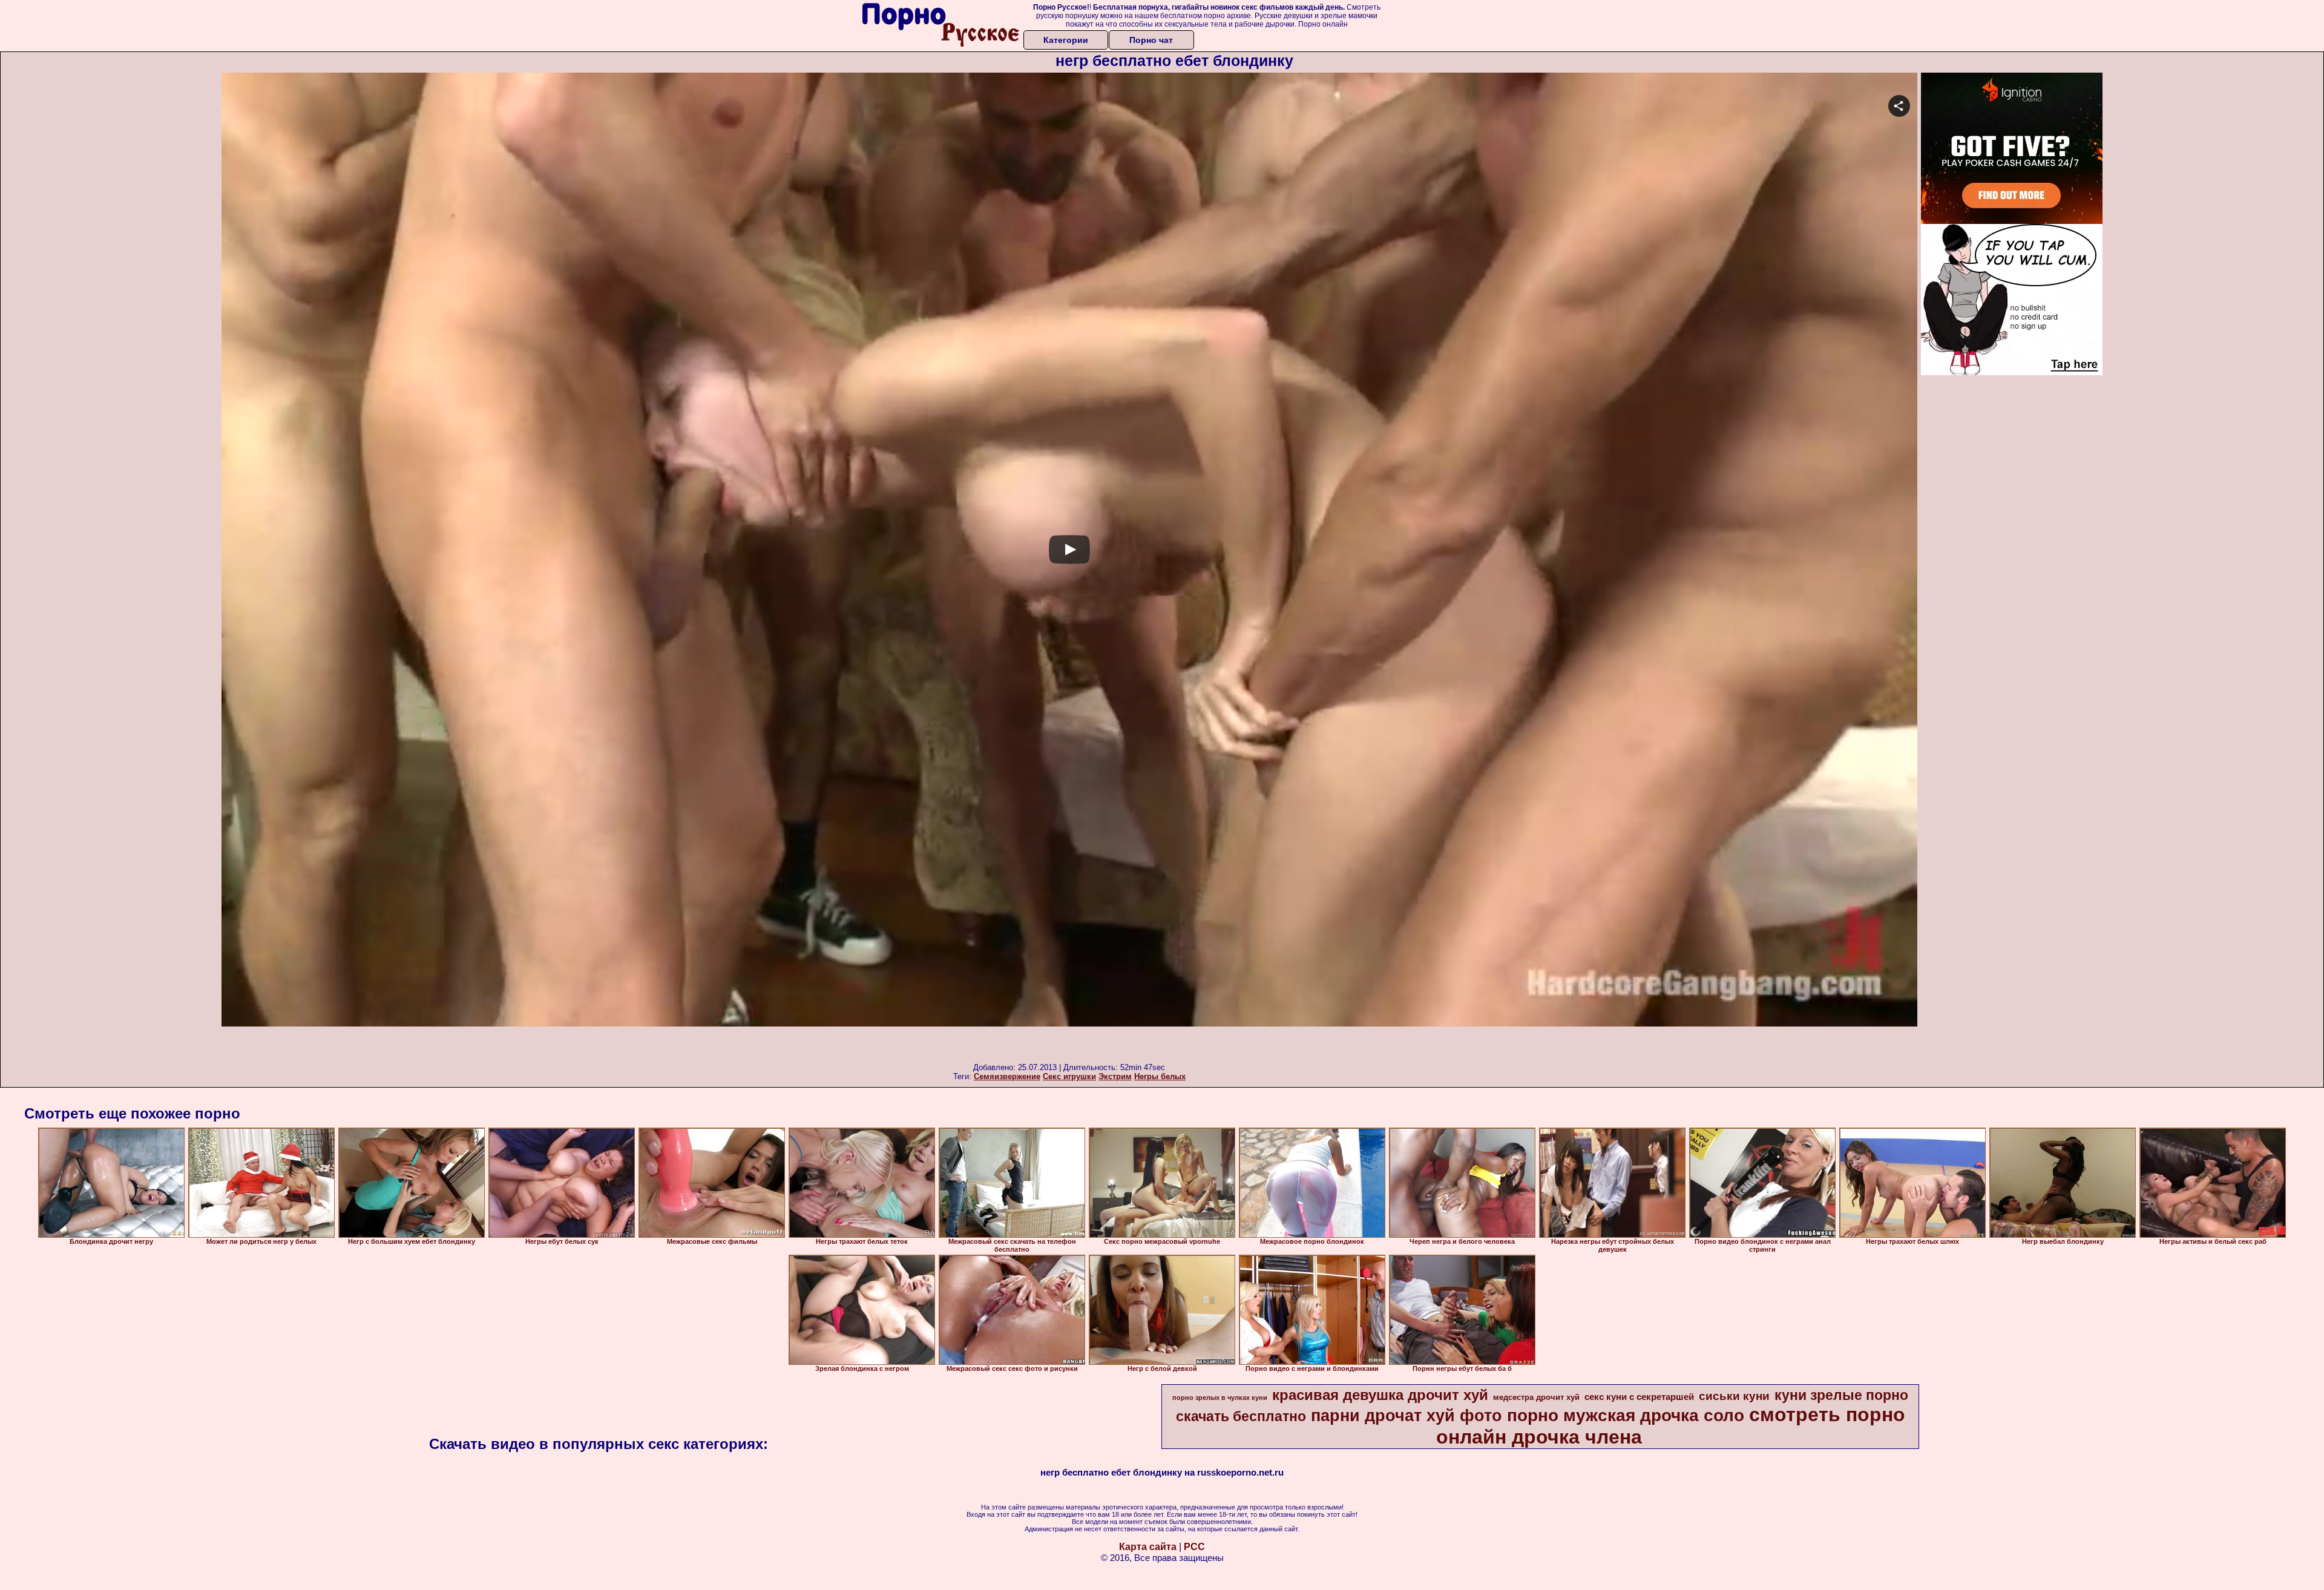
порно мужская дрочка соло (1626, 1415)
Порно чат (1151, 40)
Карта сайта (1148, 1547)
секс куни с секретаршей (1639, 1397)
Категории (1066, 40)
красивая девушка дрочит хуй (1380, 1395)
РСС (1194, 1547)
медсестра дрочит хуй (1536, 1397)
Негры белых (1160, 1076)
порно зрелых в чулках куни (1220, 1398)
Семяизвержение (1007, 1076)
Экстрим (1115, 1076)
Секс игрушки (1069, 1076)
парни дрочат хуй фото (1407, 1416)
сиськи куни (1734, 1396)
